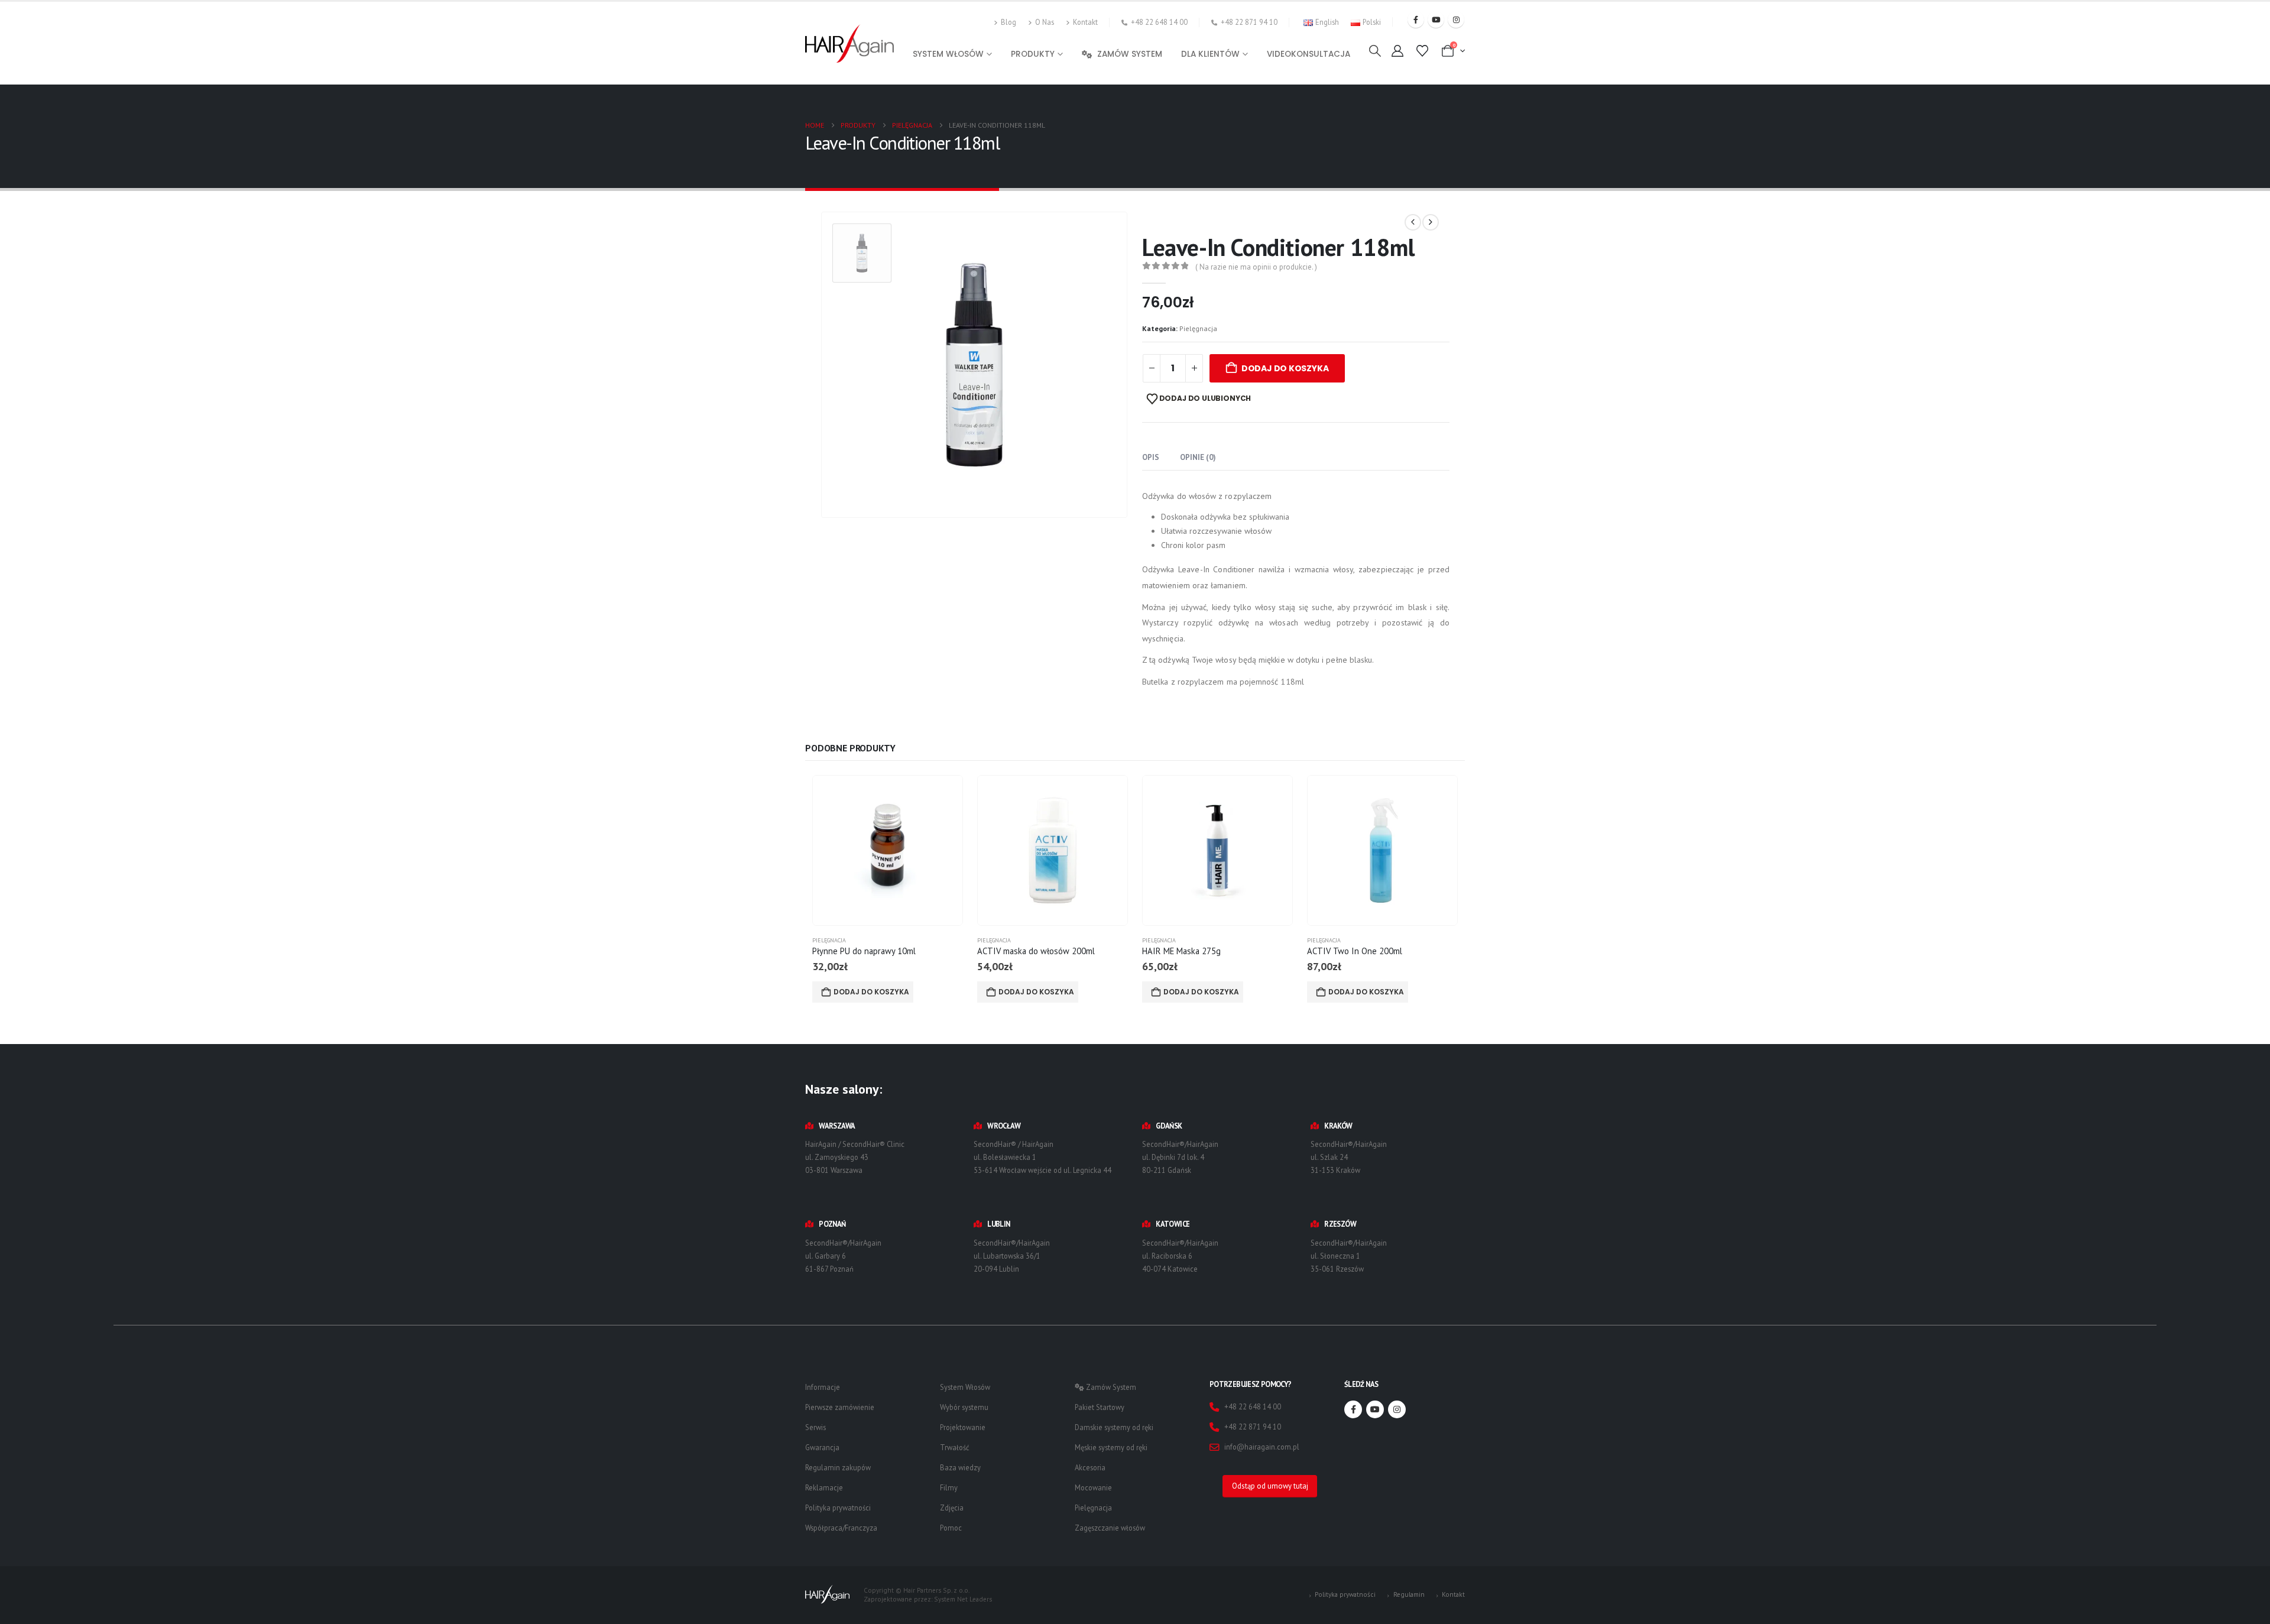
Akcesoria (1090, 1467)
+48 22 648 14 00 (1159, 22)
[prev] (1413, 222)
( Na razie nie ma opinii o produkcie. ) (1256, 267)
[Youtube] (1436, 20)
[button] (1375, 51)
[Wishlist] (1422, 51)
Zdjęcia (952, 1508)
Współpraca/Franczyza (841, 1528)
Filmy (949, 1487)
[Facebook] (1416, 20)
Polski (1372, 22)
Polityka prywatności (838, 1508)
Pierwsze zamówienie (840, 1407)
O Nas (1045, 22)
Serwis (815, 1427)
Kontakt (1085, 22)
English (1327, 22)
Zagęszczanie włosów (1110, 1528)
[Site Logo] (849, 43)
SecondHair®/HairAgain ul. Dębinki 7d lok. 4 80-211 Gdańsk (1180, 1157)
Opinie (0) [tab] (1198, 457)
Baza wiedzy (960, 1467)
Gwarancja (822, 1447)
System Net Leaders (963, 1599)
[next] (1431, 222)
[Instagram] (1456, 20)
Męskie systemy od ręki (1111, 1447)
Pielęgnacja (1198, 328)
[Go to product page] (888, 850)
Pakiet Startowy (1100, 1407)
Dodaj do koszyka (1285, 368)
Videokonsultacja (1309, 54)
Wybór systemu (964, 1407)
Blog (1008, 22)
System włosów (948, 54)
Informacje (823, 1387)
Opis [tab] (1151, 457)
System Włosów (965, 1387)
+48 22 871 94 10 (1249, 22)
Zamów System (1110, 1387)
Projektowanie (963, 1427)
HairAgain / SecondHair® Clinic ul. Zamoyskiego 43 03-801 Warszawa (855, 1157)
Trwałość (955, 1447)
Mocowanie (1093, 1487)
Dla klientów (1210, 54)
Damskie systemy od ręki (1114, 1427)
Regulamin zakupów (838, 1467)
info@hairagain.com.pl (1262, 1447)
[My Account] (1397, 51)
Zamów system (1130, 54)
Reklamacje (824, 1487)
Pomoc (951, 1528)
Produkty (1033, 54)
